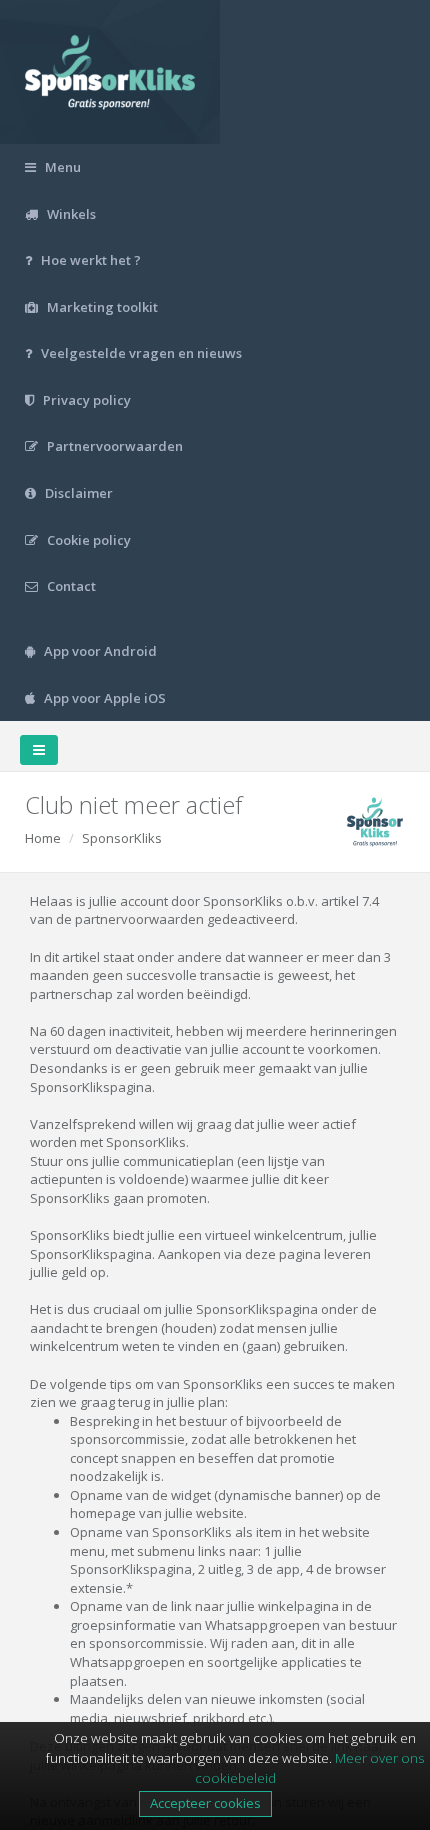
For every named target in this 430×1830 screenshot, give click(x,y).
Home (43, 838)
